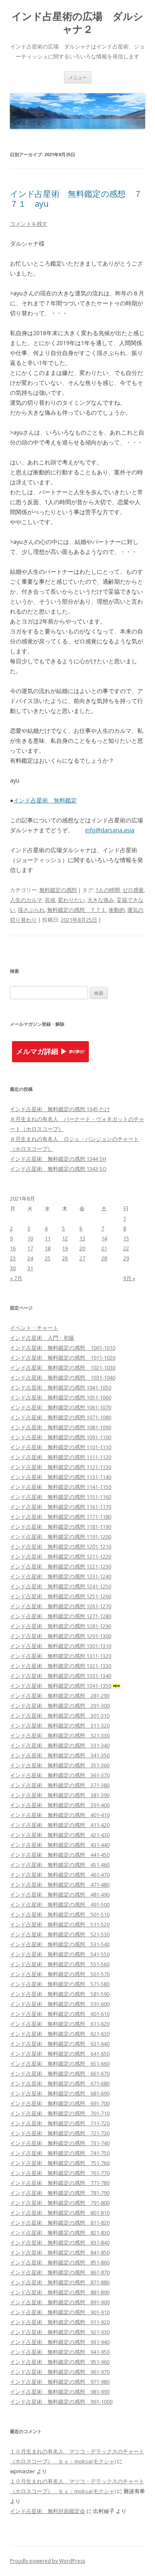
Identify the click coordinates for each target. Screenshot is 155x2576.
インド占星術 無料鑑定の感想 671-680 (60, 2083)
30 (13, 1268)
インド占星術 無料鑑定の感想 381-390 (60, 1795)
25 (48, 1258)
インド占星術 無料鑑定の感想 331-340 (60, 1745)
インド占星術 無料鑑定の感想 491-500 (60, 1904)
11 (48, 1238)
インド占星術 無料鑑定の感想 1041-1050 (61, 1387)
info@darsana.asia (110, 830)
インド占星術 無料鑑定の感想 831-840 (60, 2243)
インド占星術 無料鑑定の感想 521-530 (60, 1934)
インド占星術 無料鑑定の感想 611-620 (60, 2024)
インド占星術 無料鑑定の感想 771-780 (60, 2183)
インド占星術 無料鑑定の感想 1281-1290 (61, 1626)
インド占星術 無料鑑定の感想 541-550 (60, 1954)
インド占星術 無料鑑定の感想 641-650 (60, 2054)
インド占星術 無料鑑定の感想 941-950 (60, 2352)
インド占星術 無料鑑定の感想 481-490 (60, 1895)
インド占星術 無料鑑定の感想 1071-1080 (61, 1417)
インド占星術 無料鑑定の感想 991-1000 (61, 2402)
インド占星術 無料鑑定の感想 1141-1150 (61, 1487)
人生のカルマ (26, 900)
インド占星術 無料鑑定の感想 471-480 (60, 1885)
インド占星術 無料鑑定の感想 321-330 (60, 1735)
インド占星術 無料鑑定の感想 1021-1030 (63, 1368)
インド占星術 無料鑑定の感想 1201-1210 (61, 1547)
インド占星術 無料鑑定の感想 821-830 (60, 2233)
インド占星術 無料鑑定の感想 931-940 (60, 2342)
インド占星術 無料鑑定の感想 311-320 (60, 1725)
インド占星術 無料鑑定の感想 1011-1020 (63, 1358)
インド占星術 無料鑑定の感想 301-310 (60, 1716)
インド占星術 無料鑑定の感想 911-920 (60, 2322)
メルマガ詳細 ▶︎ (42, 1052)
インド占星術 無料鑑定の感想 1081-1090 (61, 1427)
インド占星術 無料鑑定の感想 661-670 (60, 2073)
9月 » (129, 1278)
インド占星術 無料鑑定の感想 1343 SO (58, 1169)
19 (65, 1248)
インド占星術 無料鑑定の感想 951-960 (60, 2362)
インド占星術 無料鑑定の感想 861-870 (60, 2272)
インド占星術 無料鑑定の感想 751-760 (60, 2163)
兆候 (50, 900)
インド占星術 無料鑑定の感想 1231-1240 (61, 1576)
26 (65, 1258)
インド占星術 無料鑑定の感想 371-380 (60, 1785)
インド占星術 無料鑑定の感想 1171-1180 (61, 1517)
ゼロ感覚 (133, 890)
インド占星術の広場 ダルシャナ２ (77, 23)
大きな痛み (101, 900)
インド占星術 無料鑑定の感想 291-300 (60, 1706)
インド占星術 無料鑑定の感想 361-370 (60, 1775)
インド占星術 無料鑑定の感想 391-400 (60, 1805)
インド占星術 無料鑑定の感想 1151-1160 (61, 1497)
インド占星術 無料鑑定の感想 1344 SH (58, 1159)
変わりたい (71, 900)
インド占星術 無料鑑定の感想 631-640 (60, 2044)
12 (65, 1238)
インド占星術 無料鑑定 (45, 800)
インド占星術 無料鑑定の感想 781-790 (60, 2193)
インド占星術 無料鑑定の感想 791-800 (60, 2203)
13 (82, 1238)
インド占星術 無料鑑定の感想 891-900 (60, 2302)
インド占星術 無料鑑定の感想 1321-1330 (61, 1666)
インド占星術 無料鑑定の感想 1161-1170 (61, 1507)
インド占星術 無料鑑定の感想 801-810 (60, 2213)
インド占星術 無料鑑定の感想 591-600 (60, 2004)
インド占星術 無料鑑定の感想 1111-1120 (61, 1457)
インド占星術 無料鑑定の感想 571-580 (60, 1984)
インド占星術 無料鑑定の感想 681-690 (60, 2093)
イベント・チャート (34, 1328)
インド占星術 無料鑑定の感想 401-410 (60, 1815)
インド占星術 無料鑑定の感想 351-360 (60, 1765)
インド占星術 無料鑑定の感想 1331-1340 (61, 1676)
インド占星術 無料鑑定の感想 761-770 (60, 2173)
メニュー (78, 77)
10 (30, 1238)
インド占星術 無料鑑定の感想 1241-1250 (61, 1586)
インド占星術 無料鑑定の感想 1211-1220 (61, 1556)
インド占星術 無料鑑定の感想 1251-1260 (61, 1596)
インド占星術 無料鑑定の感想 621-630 (60, 2034)
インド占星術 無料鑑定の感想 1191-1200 (61, 1537)
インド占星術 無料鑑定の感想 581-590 (60, 1994)
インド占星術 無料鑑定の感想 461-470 (60, 1875)
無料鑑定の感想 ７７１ (77, 910)
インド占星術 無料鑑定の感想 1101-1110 (61, 1447)
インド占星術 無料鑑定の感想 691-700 (60, 2103)
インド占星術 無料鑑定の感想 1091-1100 (61, 1437)
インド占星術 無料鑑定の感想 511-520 (60, 1924)
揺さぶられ (31, 910)
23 (13, 1258)
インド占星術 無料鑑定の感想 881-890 (60, 2292)
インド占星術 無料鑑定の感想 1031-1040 (63, 1377)
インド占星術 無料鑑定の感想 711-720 (60, 2123)
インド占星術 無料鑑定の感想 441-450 (60, 1855)
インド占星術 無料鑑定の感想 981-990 (60, 2392)
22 (126, 1248)
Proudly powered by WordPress (48, 2561)
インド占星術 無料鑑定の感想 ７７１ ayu (76, 199)
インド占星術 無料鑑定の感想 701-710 (60, 2113)
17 (30, 1248)
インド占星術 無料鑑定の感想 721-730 (60, 2133)
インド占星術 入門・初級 (42, 1338)
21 (104, 1248)
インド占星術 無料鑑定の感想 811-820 (60, 2223)
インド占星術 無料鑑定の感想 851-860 (60, 2262)
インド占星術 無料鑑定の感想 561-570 (60, 1974)
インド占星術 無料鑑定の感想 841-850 (60, 2252)
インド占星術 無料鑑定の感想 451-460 (60, 1865)
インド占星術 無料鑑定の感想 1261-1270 (61, 1606)
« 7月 (16, 1278)
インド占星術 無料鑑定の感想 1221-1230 (61, 1566)
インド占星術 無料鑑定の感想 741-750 (60, 2153)
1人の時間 (108, 890)
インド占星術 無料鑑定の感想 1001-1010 (63, 1348)
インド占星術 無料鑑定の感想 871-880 (60, 2282)
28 (104, 1258)
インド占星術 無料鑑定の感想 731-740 (60, 2143)
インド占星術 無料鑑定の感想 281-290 (60, 1696)
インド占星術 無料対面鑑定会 (48, 2511)
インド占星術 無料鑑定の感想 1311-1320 (61, 1656)
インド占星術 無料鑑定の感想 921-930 (60, 2332)
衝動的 (117, 910)
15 (126, 1238)
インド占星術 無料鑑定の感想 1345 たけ (60, 1109)
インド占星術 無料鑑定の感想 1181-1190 (61, 1527)
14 (104, 1238)
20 (82, 1248)
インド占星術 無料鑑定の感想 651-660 (60, 2064)
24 (30, 1258)
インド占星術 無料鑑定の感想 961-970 (60, 2372)
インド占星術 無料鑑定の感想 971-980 (60, 2382)
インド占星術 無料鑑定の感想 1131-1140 (61, 1477)
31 (30, 1268)
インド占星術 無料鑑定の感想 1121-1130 (61, 1467)
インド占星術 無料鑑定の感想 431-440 (60, 1845)
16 (13, 1248)
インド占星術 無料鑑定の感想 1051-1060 (61, 1397)
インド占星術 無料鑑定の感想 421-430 (60, 1835)
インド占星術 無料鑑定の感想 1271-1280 (61, 1616)
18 (48, 1248)
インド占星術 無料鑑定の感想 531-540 (60, 1944)
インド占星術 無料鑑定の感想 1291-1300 (61, 1636)
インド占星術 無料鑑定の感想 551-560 (60, 1964)
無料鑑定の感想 (58, 890)
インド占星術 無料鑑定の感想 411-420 (60, 1825)
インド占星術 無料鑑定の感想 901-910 (60, 2312)
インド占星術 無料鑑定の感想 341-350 (60, 1755)
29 (126, 1258)
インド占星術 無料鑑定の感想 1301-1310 (61, 1646)
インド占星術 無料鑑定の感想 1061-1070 (61, 1407)
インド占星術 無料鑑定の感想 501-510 (60, 1914)
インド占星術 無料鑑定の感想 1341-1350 (61, 1686)
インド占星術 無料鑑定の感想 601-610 (60, 2014)
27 (82, 1258)
